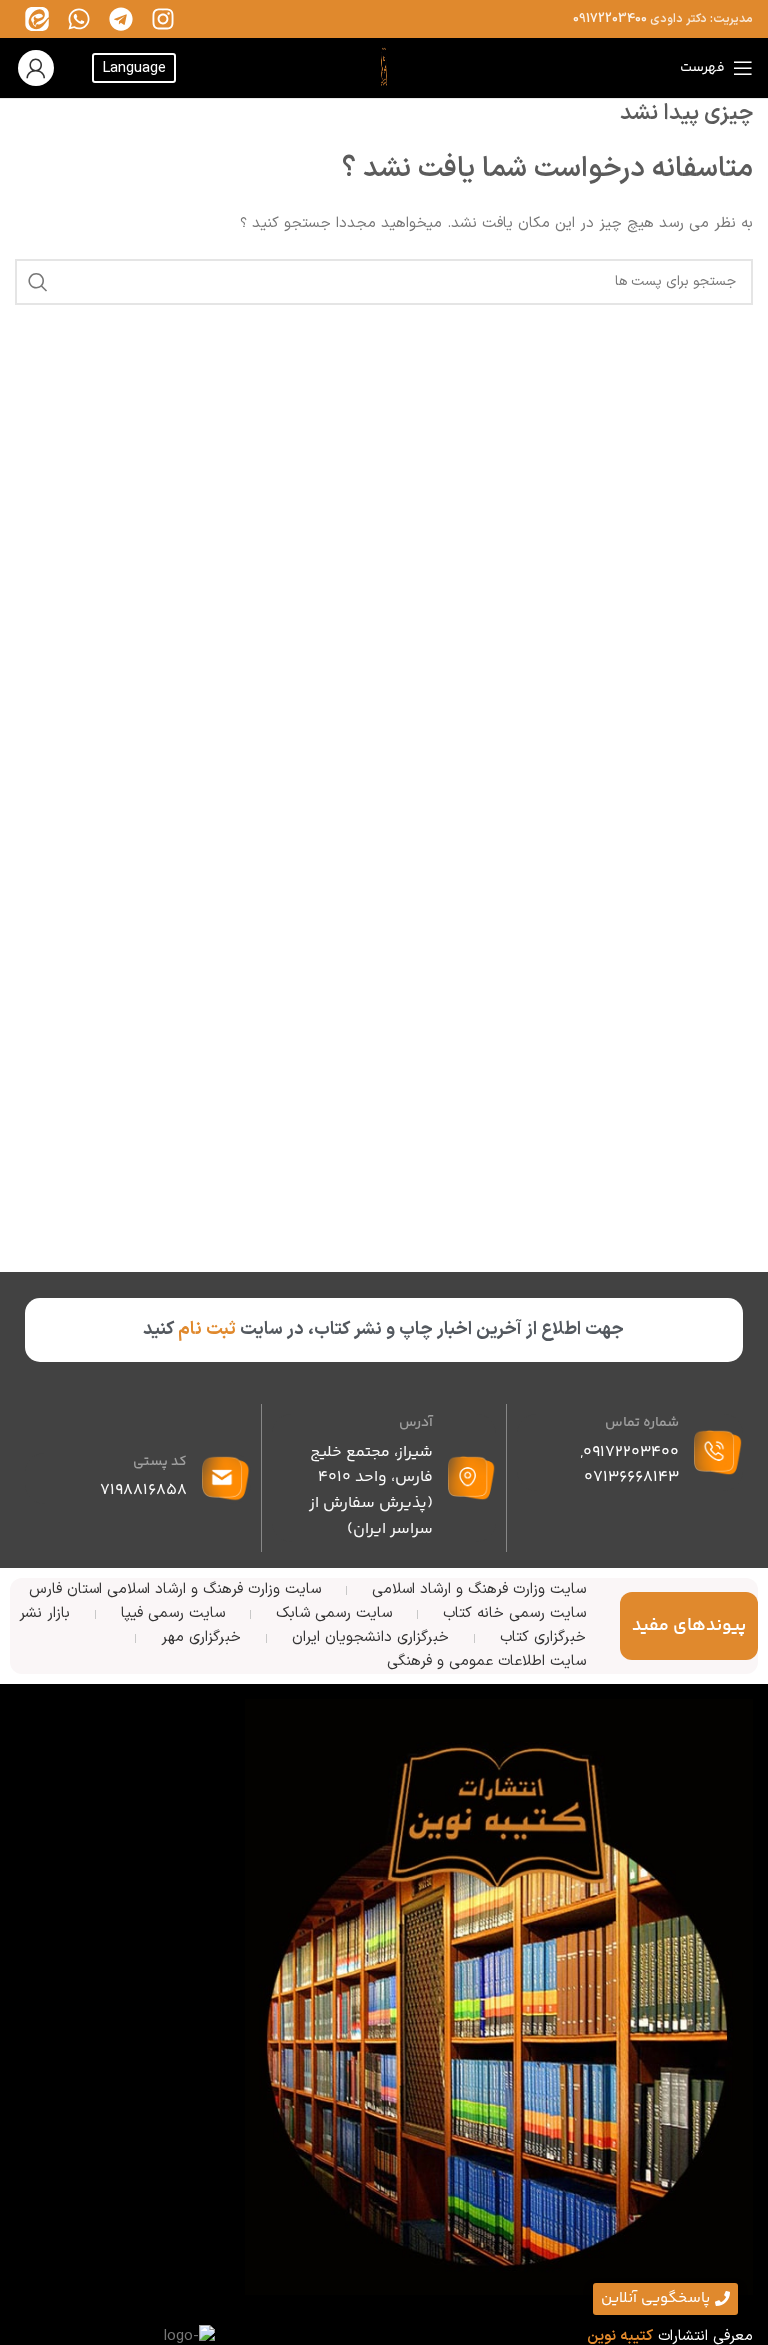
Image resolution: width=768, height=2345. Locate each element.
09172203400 (610, 19)
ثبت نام (207, 1329)
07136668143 (631, 1477)
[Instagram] (163, 19)
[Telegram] (121, 19)
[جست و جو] (38, 282)
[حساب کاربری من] (36, 68)
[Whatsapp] (79, 19)
